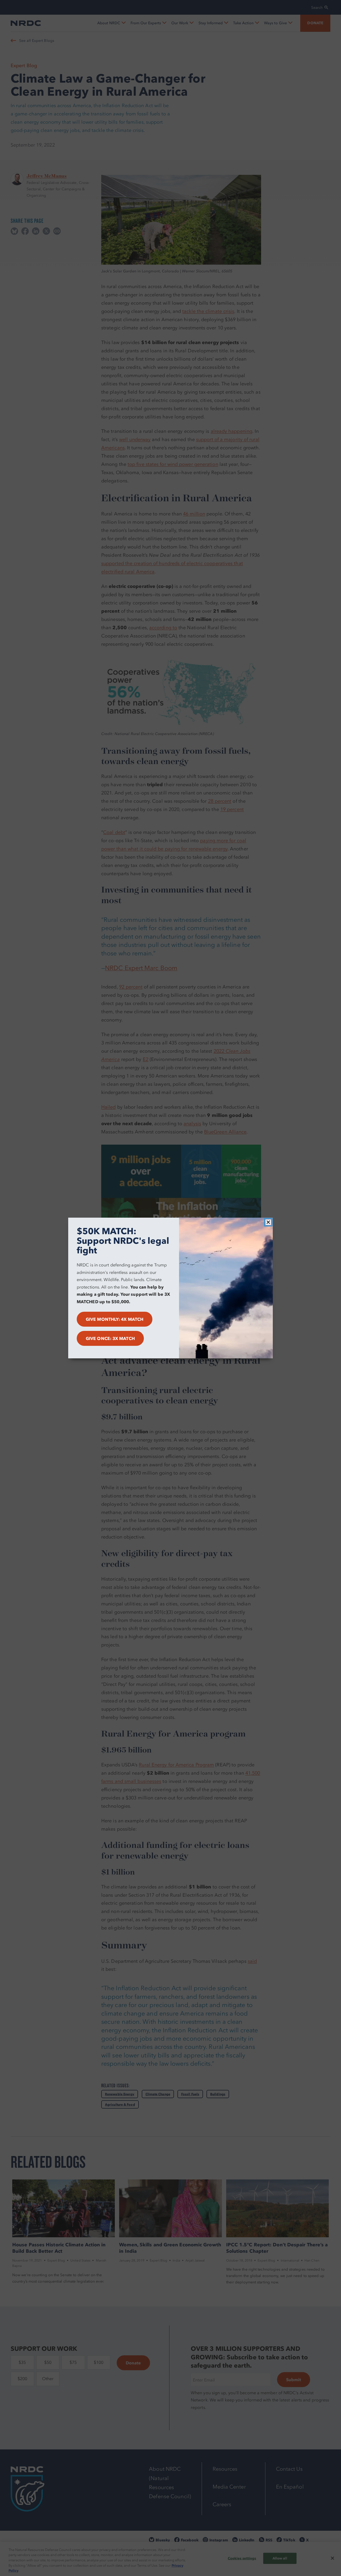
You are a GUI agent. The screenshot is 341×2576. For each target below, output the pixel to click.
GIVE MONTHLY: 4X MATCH (115, 1319)
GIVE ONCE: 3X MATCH (110, 1338)
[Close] (268, 1222)
